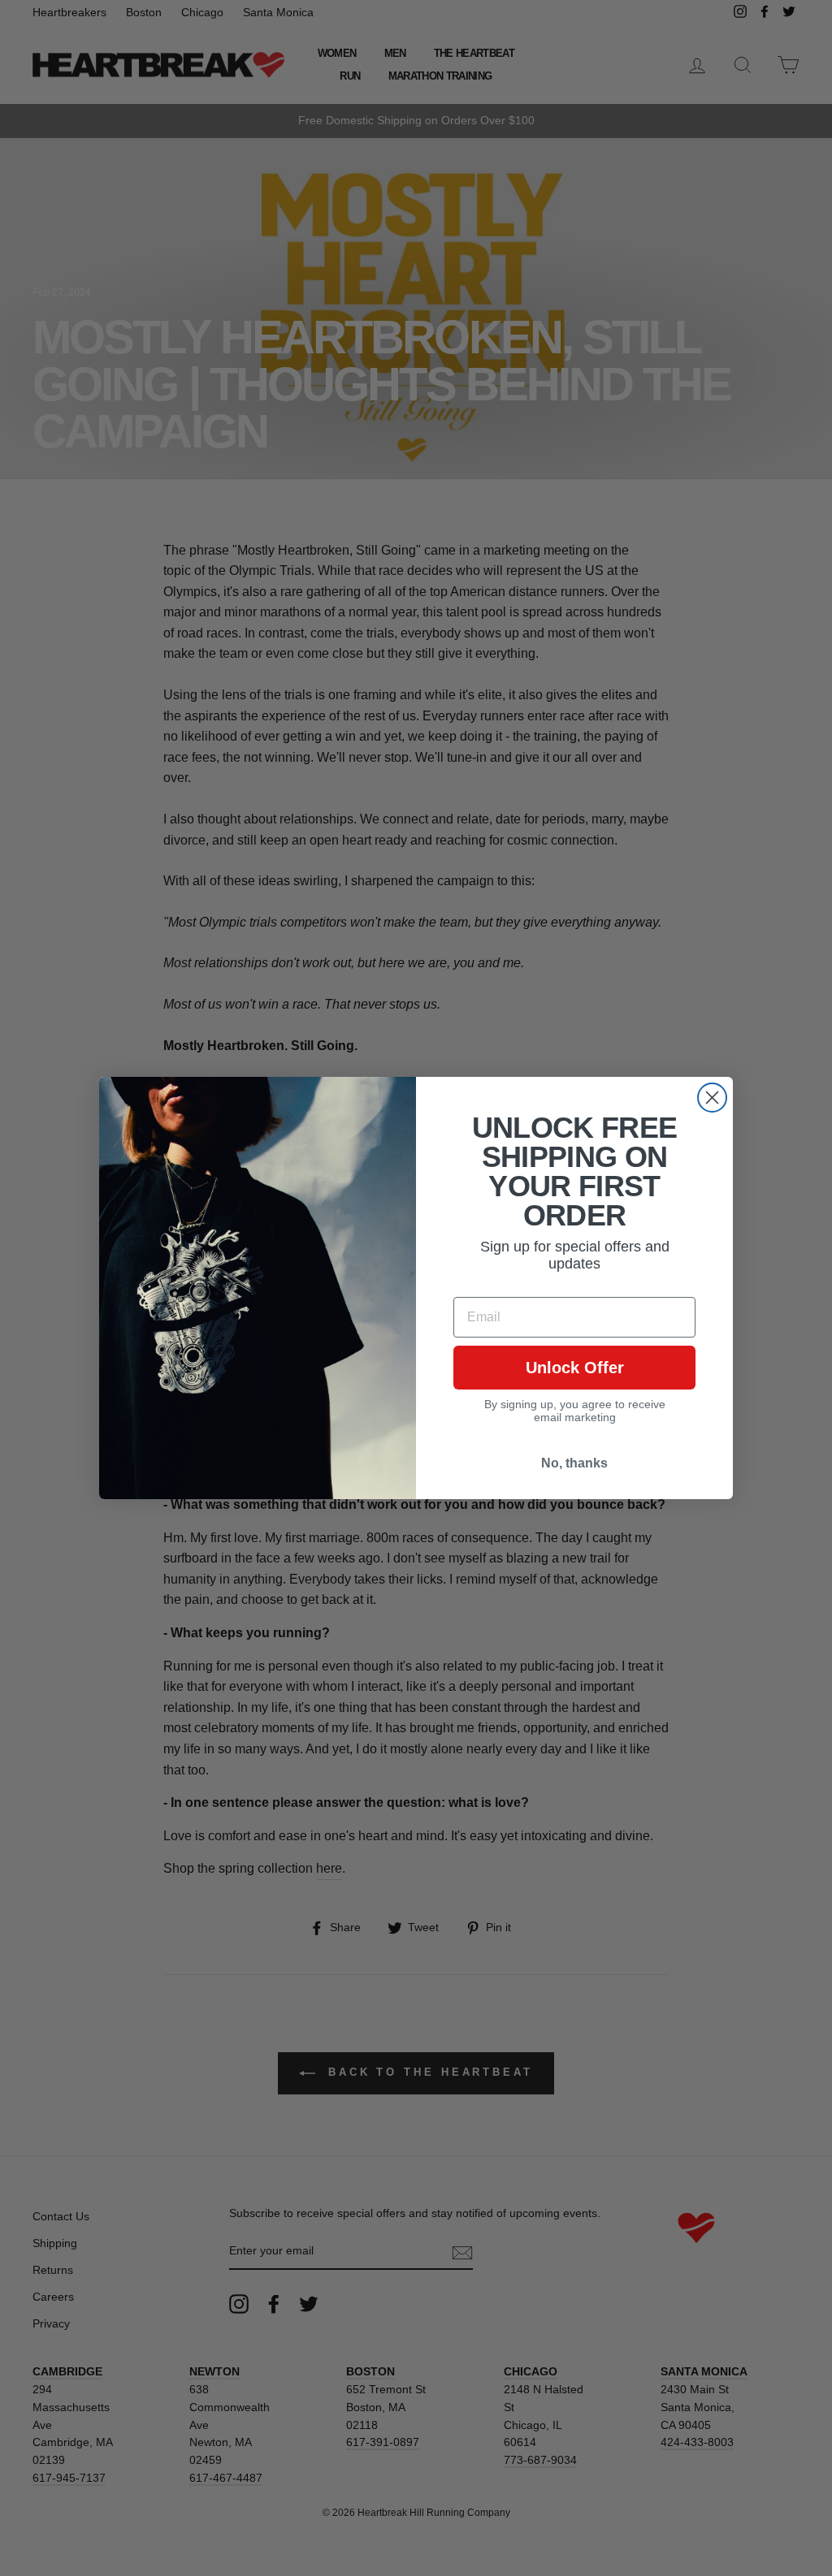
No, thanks (574, 1463)
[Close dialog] (712, 1098)
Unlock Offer (575, 1368)
